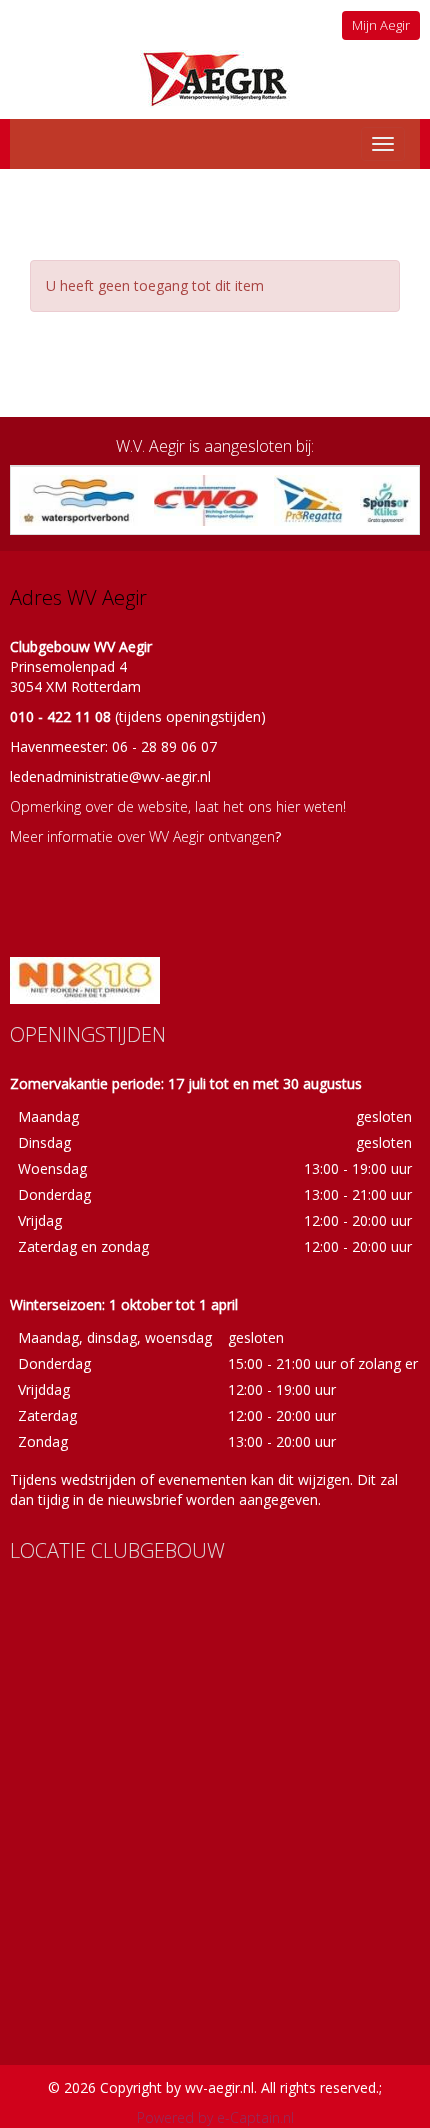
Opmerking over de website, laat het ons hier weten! (178, 806)
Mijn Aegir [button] (381, 25)
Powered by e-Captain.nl (215, 2117)
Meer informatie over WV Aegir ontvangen (142, 836)
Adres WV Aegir (78, 597)
